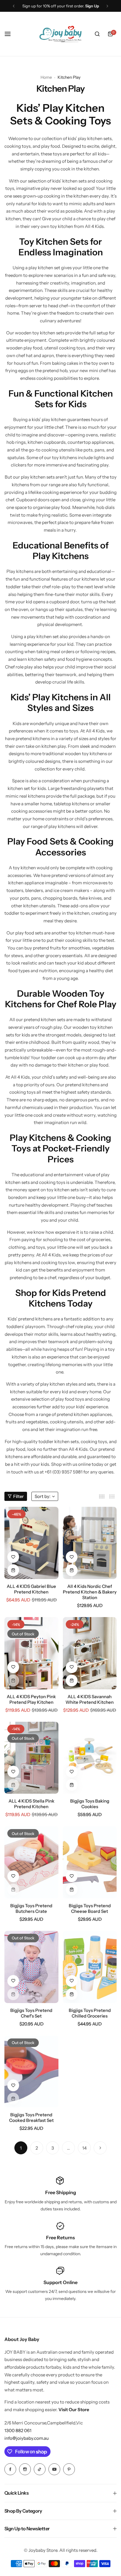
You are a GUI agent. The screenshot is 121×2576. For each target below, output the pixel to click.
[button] (14, 6)
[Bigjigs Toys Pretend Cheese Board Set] (90, 1862)
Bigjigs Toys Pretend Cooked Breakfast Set (31, 2117)
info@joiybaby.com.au (27, 2438)
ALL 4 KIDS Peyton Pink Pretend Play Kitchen (31, 1699)
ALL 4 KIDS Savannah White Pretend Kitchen (90, 1699)
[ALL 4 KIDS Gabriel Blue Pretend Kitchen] (31, 1543)
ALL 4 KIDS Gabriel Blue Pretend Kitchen (31, 1589)
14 (84, 2148)
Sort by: (43, 1496)
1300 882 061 (18, 2430)
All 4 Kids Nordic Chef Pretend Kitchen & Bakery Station (90, 1592)
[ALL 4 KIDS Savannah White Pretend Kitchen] (90, 1653)
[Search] (97, 34)
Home (46, 77)
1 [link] (21, 2148)
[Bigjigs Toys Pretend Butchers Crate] (31, 1862)
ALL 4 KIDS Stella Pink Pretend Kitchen (31, 1804)
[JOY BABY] (60, 34)
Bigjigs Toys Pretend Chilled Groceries (90, 2013)
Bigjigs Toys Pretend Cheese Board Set (90, 1908)
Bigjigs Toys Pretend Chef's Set (31, 2013)
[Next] (100, 2148)
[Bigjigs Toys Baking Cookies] (90, 1758)
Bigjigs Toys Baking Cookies (90, 1804)
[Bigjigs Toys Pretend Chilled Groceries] (90, 1967)
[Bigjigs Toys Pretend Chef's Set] (31, 1967)
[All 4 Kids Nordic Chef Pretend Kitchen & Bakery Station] (90, 1543)
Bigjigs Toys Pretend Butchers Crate (31, 1908)
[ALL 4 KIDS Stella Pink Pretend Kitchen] (31, 1758)
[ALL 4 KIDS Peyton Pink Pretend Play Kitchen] (31, 1653)
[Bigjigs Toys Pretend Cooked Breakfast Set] (31, 2072)
